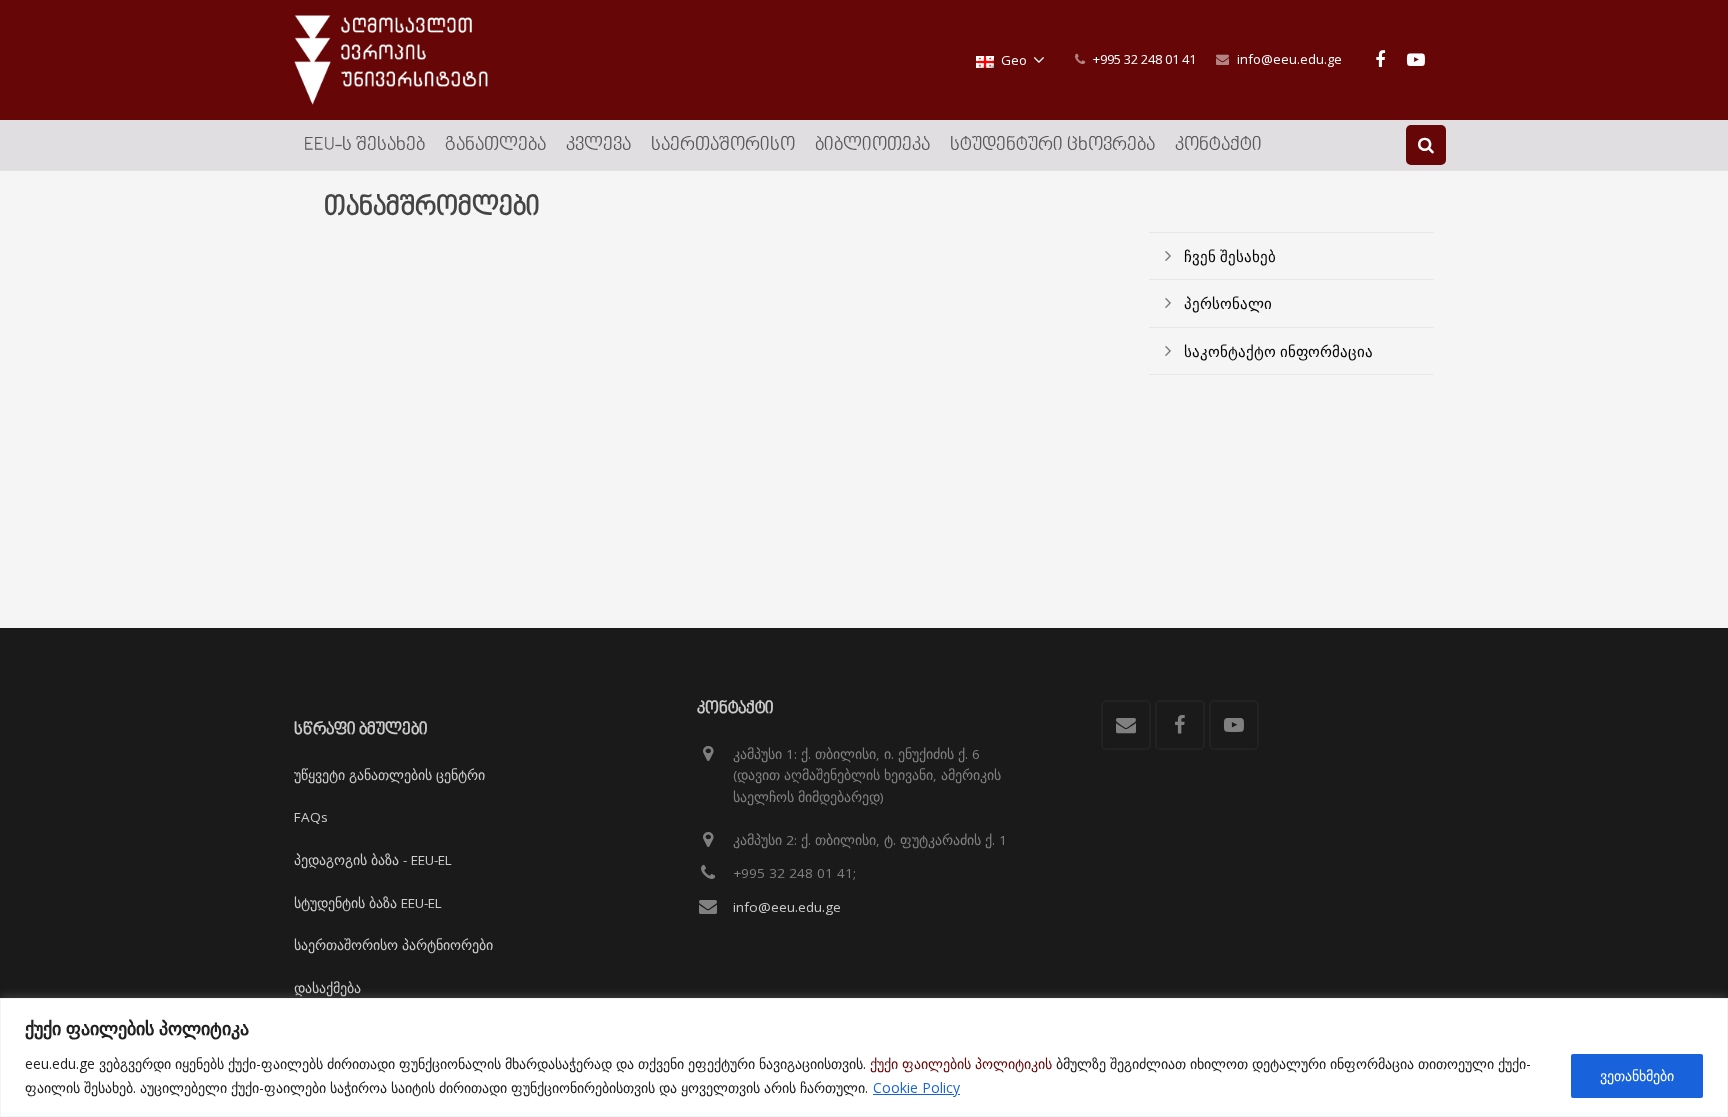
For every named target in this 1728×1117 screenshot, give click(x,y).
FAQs (311, 817)
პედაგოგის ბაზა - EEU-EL (373, 860)
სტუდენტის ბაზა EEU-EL (368, 903)
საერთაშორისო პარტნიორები (393, 945)
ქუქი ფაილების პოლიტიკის (961, 1063)
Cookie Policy (916, 1087)
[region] (864, 1057)
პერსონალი (1228, 303)
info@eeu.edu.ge (1289, 59)
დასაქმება (327, 988)
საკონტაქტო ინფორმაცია (1278, 351)
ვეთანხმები (1637, 1075)
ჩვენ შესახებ (1230, 256)
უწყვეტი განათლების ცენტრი (389, 775)
